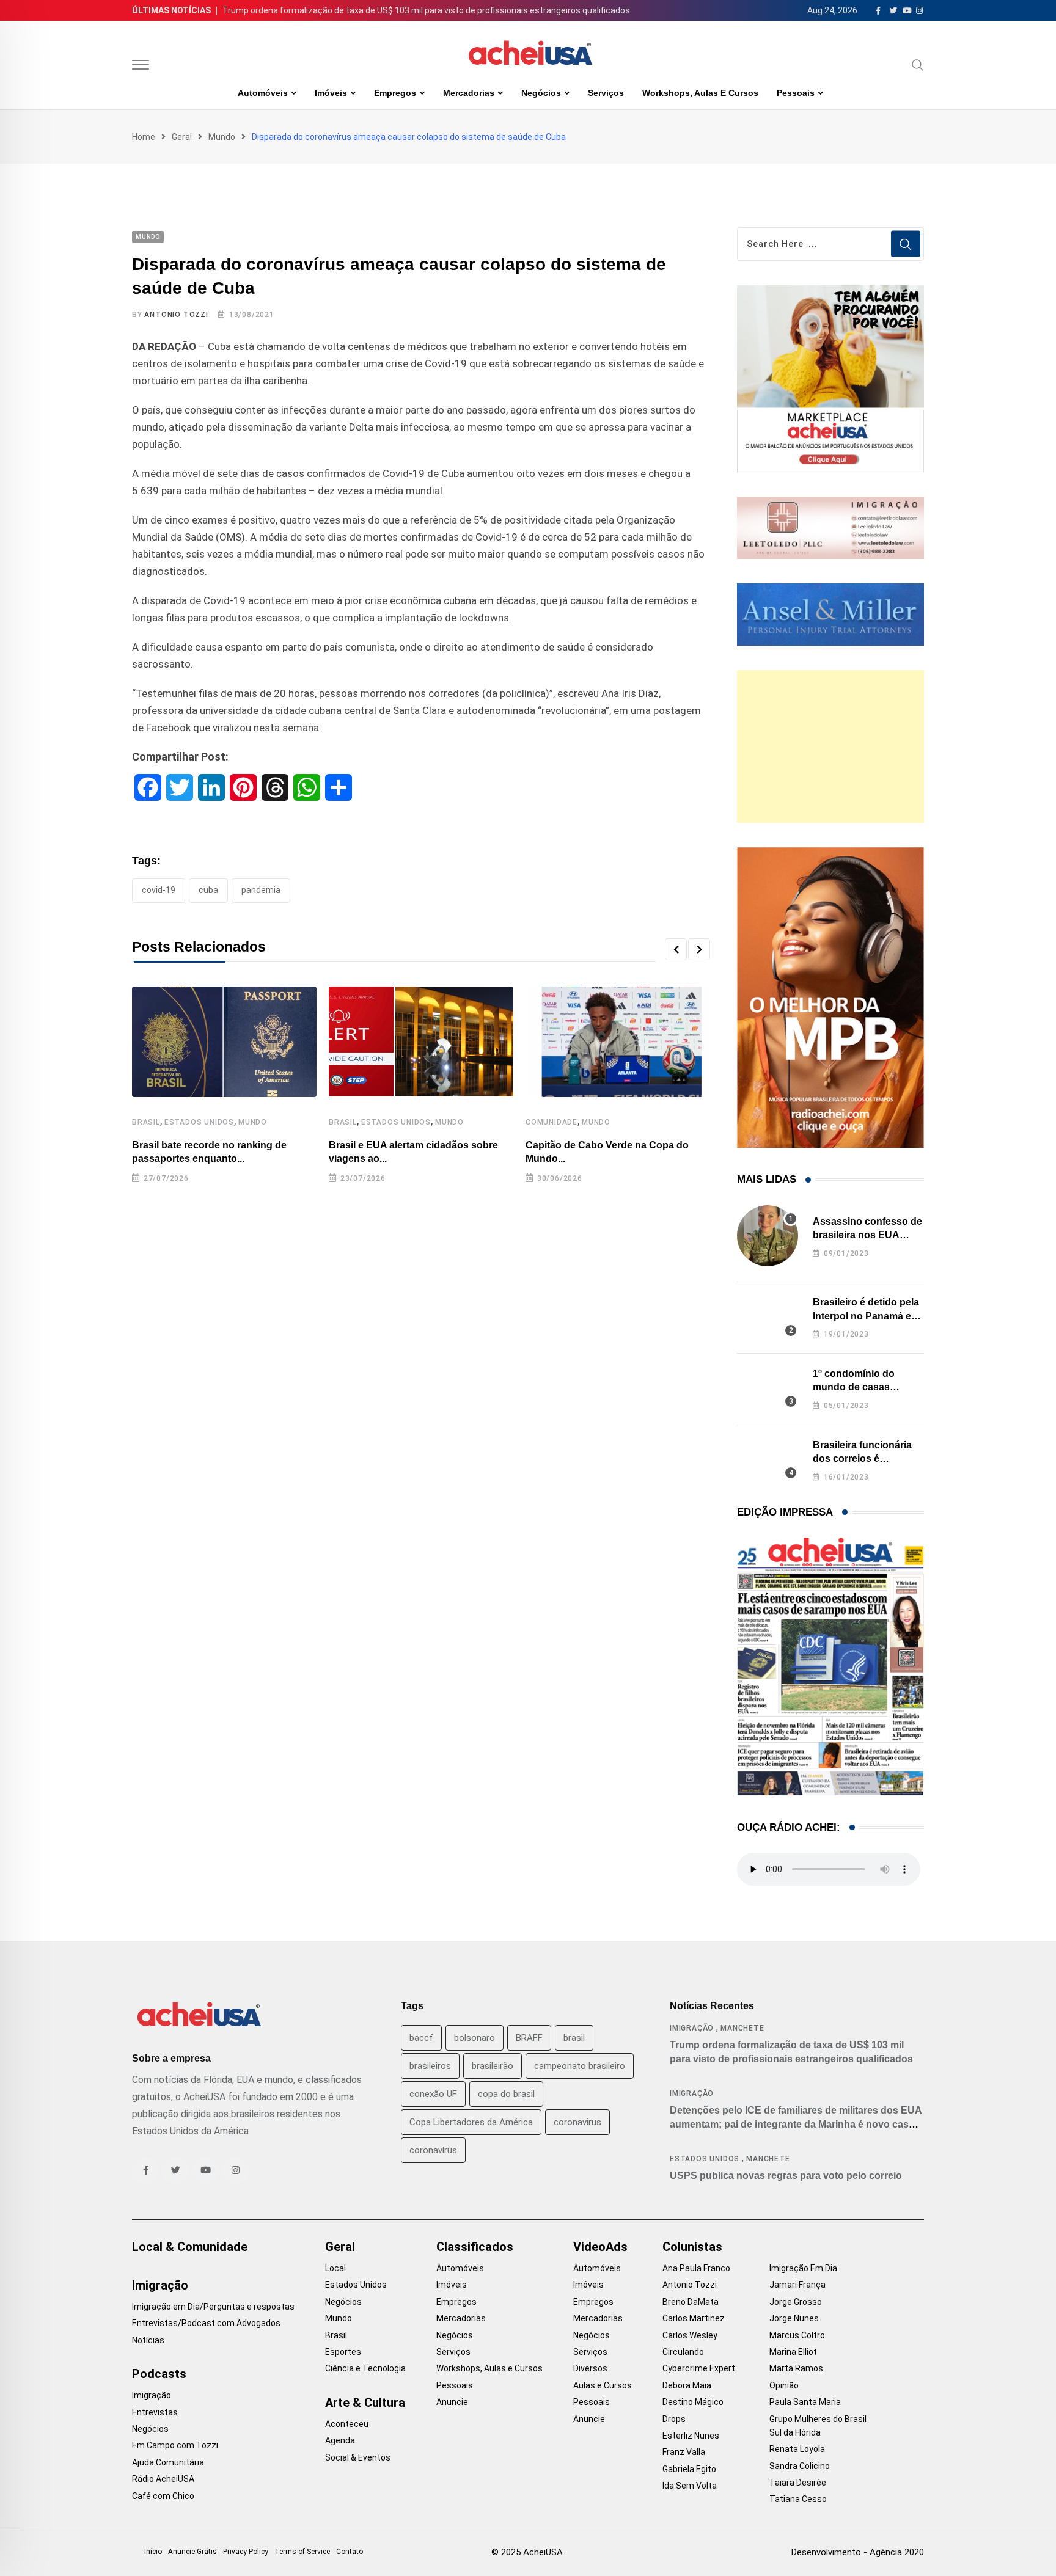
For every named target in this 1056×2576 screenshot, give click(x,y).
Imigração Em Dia (803, 2268)
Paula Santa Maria (805, 2402)
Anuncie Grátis (193, 2552)
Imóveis (331, 93)
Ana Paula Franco (696, 2268)
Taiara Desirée (798, 2483)
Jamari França (798, 2285)
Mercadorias (469, 93)
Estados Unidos (199, 1122)
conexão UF (433, 2094)
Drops (674, 2419)
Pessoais (796, 93)
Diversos (590, 2368)
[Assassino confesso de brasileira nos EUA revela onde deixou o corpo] (768, 1236)
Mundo (222, 137)
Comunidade (552, 1122)
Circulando (683, 2352)
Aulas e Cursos (603, 2385)
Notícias (148, 2340)
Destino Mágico (693, 2402)
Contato (350, 2552)
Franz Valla (684, 2452)
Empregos (395, 93)
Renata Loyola (797, 2449)
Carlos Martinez (694, 2318)
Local (335, 2268)
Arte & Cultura (365, 2403)
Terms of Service (302, 2552)
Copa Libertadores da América (471, 2122)
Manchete (742, 2028)
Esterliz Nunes (691, 2436)
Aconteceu (347, 2424)
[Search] (918, 65)
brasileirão (493, 2066)
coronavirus (577, 2122)
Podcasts (159, 2374)
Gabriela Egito (689, 2469)
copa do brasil (506, 2094)
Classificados (475, 2247)
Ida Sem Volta (690, 2486)
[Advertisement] (831, 746)
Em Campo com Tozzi (175, 2445)
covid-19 (159, 890)
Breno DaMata (691, 2302)
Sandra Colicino (800, 2466)
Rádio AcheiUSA (163, 2479)
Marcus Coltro (797, 2335)
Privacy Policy (246, 2552)
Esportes (343, 2352)
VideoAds (600, 2247)
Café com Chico (163, 2496)
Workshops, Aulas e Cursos (700, 93)
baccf (421, 2038)
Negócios (541, 93)
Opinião (784, 2385)
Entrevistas (155, 2412)
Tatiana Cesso (798, 2499)
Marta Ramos (796, 2368)
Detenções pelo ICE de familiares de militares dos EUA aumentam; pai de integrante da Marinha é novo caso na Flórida (796, 2124)
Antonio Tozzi (176, 315)
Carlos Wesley (690, 2335)
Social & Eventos (358, 2457)
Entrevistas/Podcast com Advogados (206, 2323)
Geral (182, 137)
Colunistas (692, 2247)
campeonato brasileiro (580, 2066)
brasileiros (430, 2066)
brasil (574, 2038)
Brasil (146, 1122)
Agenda (340, 2440)
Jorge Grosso (796, 2302)
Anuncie (452, 2402)
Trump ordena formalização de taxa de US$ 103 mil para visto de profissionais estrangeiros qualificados (426, 10)
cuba (208, 890)
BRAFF (529, 2038)
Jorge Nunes (794, 2318)
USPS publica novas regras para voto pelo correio (786, 2176)
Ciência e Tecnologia (365, 2368)
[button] (676, 949)
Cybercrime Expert (699, 2368)
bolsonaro (475, 2038)
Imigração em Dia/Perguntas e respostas (213, 2307)
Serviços (606, 93)
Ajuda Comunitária (168, 2462)
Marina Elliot (793, 2352)
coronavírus (433, 2150)
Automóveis (263, 93)
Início (153, 2552)
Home (144, 137)
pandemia (261, 890)
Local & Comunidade (190, 2247)
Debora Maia (687, 2385)
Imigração (692, 2028)
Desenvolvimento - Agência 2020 (858, 2552)
